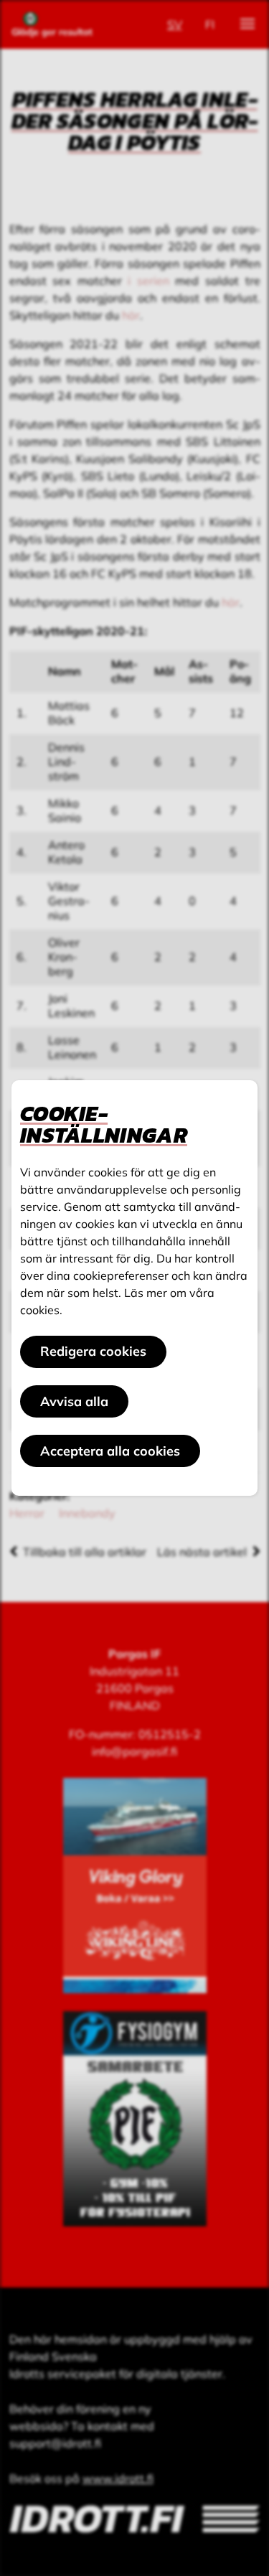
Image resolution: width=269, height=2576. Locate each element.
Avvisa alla (74, 1401)
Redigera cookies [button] (93, 1351)
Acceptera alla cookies (110, 1451)
